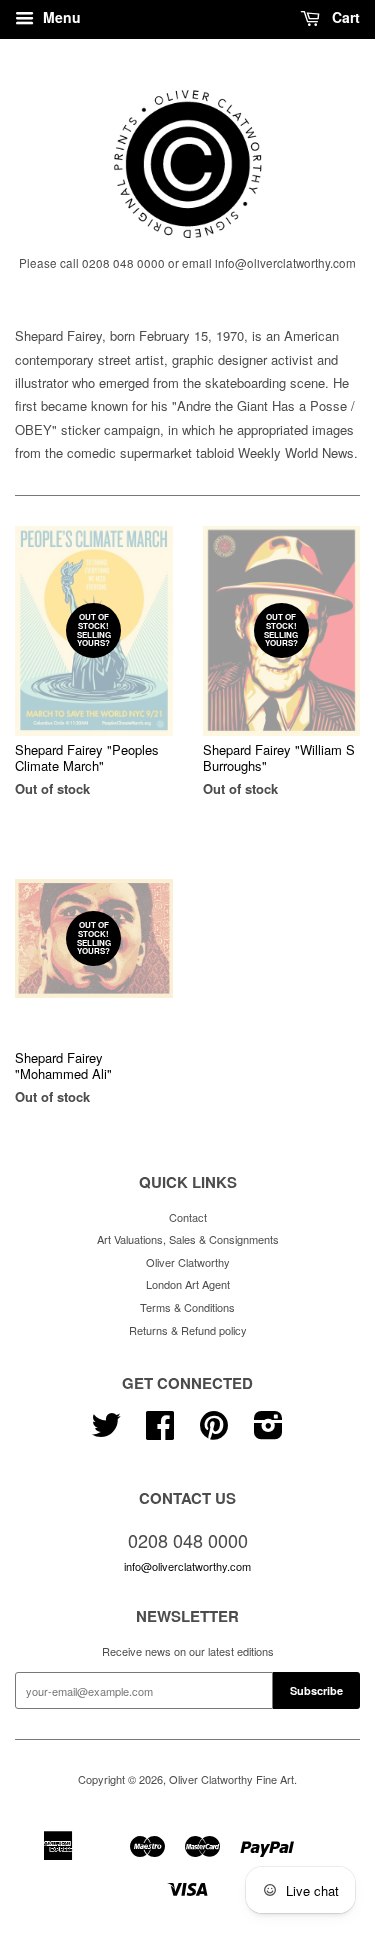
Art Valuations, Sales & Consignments (188, 1239)
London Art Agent (188, 1284)
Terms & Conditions (187, 1307)
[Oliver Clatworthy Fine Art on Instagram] (268, 1432)
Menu (60, 17)
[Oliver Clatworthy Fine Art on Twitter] (106, 1432)
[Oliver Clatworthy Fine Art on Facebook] (160, 1432)
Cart (344, 17)
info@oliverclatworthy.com (187, 1566)
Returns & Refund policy (188, 1330)
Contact (188, 1217)
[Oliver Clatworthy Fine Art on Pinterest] (214, 1432)
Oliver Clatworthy (188, 1262)
